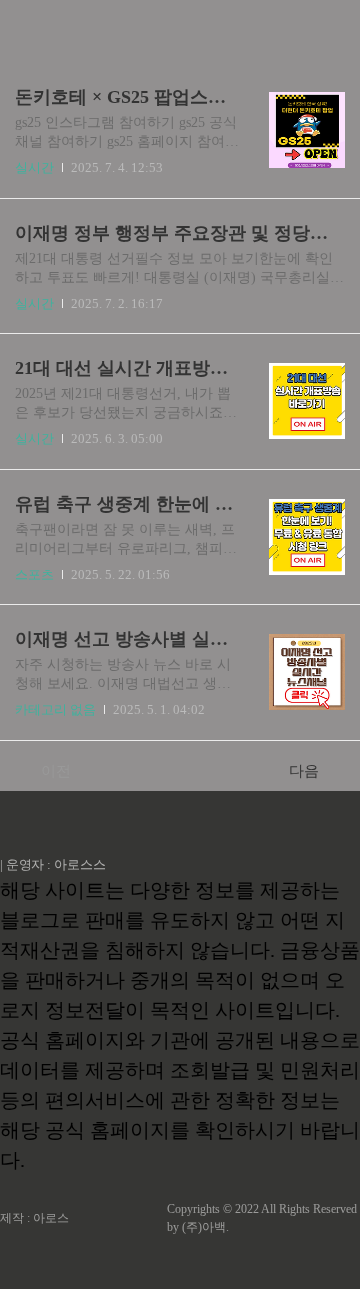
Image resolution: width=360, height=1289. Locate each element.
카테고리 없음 (55, 709)
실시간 (34, 167)
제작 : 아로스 (34, 1218)
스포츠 (34, 574)
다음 (304, 771)
